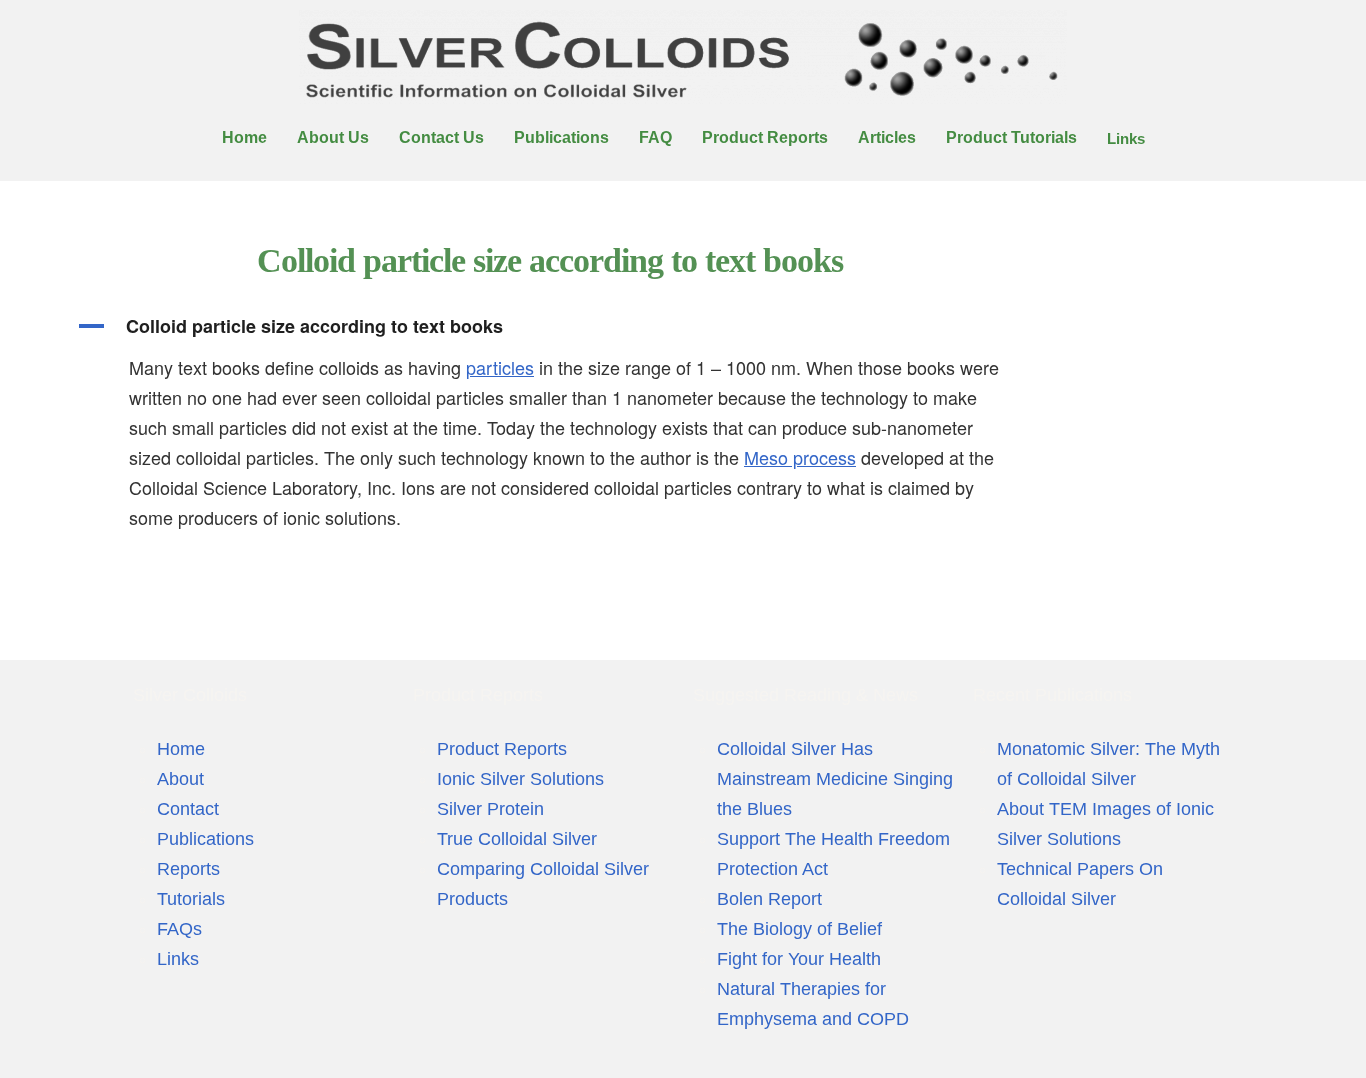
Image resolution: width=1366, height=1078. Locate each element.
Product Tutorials (1011, 137)
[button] (549, 326)
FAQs (179, 929)
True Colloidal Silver (517, 839)
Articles (887, 137)
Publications (561, 137)
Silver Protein (490, 809)
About (180, 779)
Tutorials (191, 899)
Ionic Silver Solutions (520, 779)
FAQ (655, 137)
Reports (188, 869)
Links (1126, 138)
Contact (188, 809)
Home (244, 137)
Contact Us (441, 137)
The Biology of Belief (799, 929)
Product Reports (765, 137)
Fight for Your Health (799, 959)
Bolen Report (769, 899)
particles (500, 367)
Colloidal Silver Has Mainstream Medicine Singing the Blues (835, 779)
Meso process (800, 457)
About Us (333, 137)
